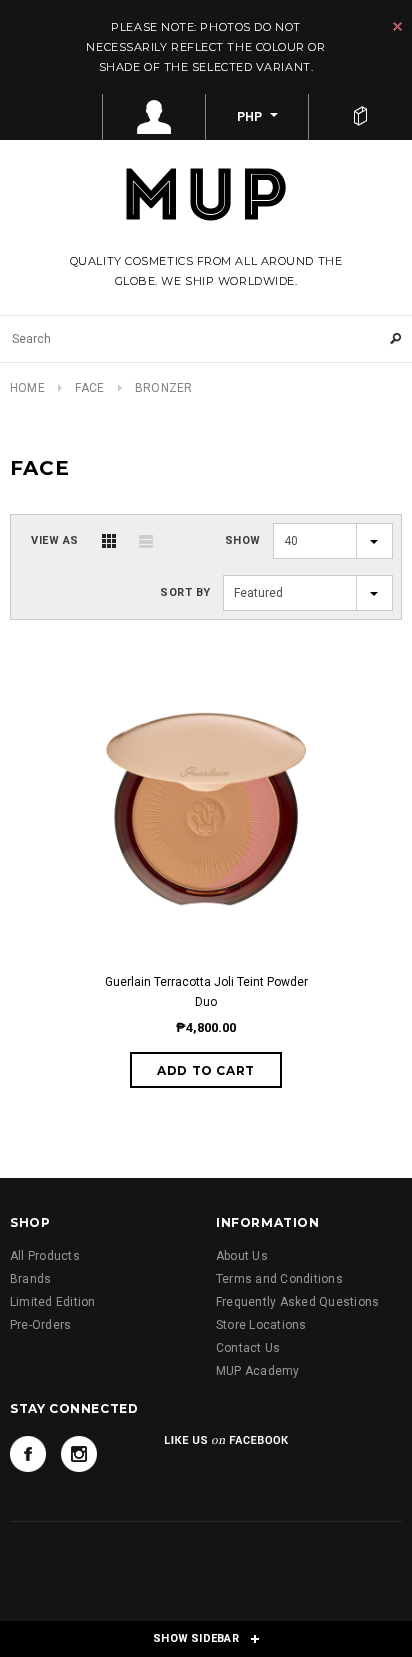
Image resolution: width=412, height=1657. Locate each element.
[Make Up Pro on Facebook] (28, 1454)
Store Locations (261, 1325)
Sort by (185, 592)
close (397, 26)
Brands (30, 1279)
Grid (109, 541)
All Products (45, 1256)
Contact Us (248, 1348)
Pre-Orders (40, 1325)
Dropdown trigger (154, 117)
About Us (242, 1256)
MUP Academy (258, 1371)
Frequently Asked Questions (297, 1302)
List (146, 541)
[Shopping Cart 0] (360, 117)
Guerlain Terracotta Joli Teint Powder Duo (206, 992)
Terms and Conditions (279, 1279)
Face (89, 388)
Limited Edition (53, 1302)
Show (243, 540)
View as (55, 540)
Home (27, 388)
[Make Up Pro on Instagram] (79, 1454)
